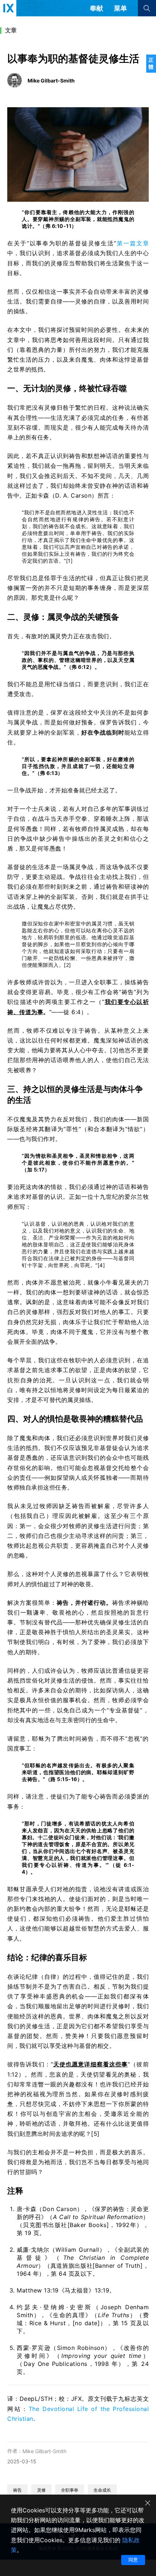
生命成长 (102, 2490)
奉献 (97, 8)
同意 (133, 2560)
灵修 (41, 2490)
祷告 (17, 2490)
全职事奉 (70, 2490)
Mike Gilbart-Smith (44, 2451)
